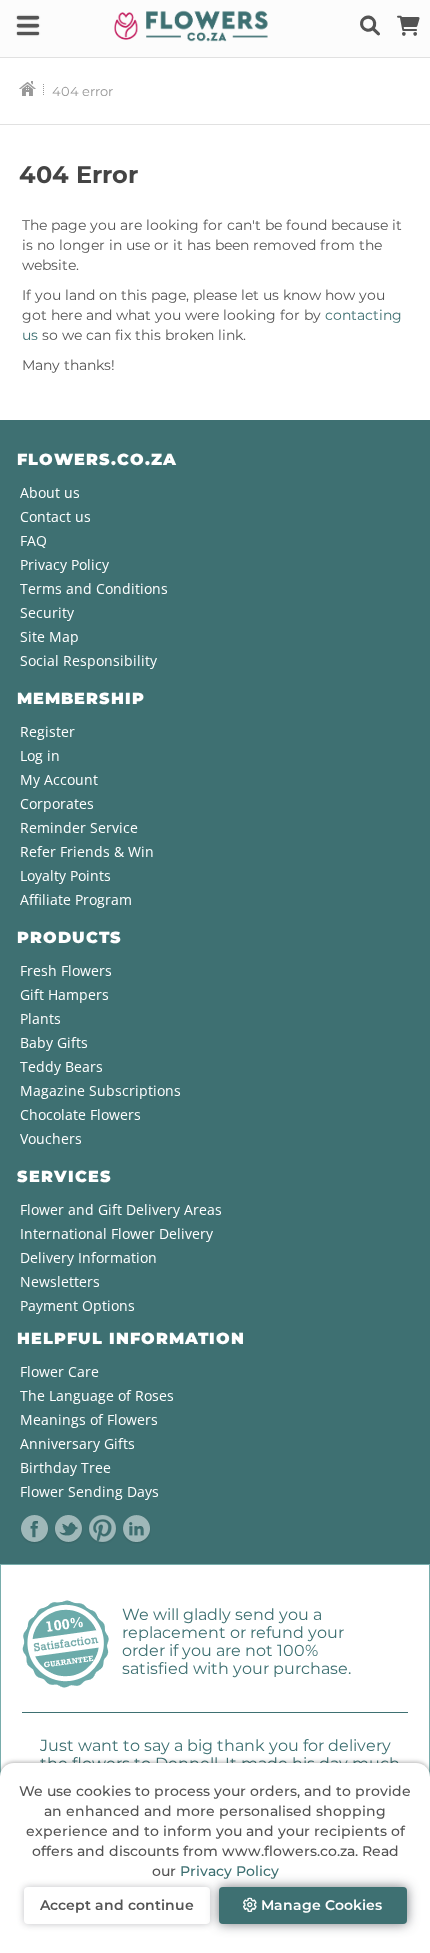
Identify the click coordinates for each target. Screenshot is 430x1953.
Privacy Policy (229, 1871)
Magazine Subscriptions (100, 1090)
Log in (40, 755)
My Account (59, 779)
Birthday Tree (65, 1467)
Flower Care (59, 1371)
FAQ (33, 540)
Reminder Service (79, 827)
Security (47, 612)
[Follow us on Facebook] (35, 1529)
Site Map (49, 636)
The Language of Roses (97, 1395)
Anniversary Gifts (77, 1443)
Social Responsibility (88, 660)
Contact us (55, 516)
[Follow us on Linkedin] (137, 1529)
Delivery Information (88, 1257)
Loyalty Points (65, 875)
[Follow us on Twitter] (69, 1529)
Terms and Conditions (94, 588)
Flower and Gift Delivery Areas (121, 1209)
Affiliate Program (76, 899)
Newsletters (60, 1281)
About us (50, 492)
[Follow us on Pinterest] (103, 1529)
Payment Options (77, 1305)
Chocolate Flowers (80, 1114)
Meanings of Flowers (89, 1419)
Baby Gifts (54, 1042)
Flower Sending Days (89, 1491)
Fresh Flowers (66, 970)
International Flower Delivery (116, 1233)
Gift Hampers (64, 994)
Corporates (57, 803)
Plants (40, 1018)
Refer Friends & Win (87, 851)
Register (47, 731)
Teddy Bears (61, 1066)
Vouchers (51, 1138)
